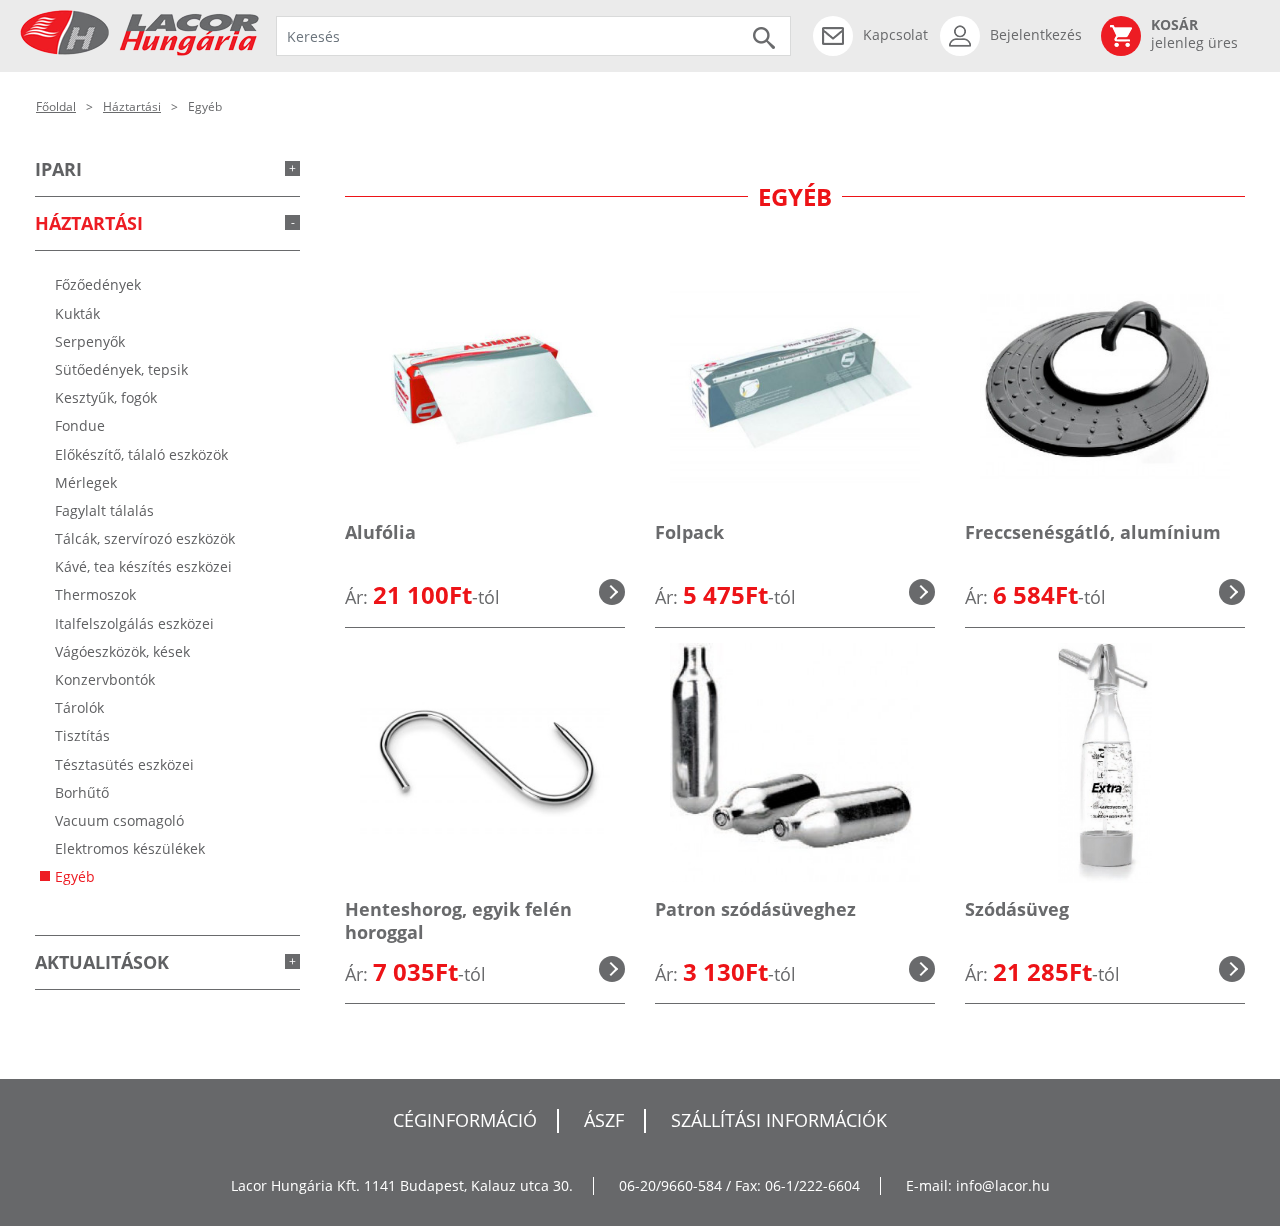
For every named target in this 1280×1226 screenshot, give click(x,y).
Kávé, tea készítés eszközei (143, 566)
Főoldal (56, 106)
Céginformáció (465, 1120)
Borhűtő (82, 792)
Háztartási (132, 106)
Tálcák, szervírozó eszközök (145, 538)
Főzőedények (98, 284)
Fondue (80, 425)
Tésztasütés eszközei (124, 764)
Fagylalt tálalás (104, 510)
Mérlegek (86, 482)
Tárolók (79, 707)
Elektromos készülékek (130, 848)
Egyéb (75, 876)
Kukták (77, 313)
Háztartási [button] (89, 223)
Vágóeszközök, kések (122, 651)
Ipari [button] (58, 169)
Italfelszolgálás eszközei (134, 623)
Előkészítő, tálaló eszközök (141, 454)
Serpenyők (90, 341)
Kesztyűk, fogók (106, 397)
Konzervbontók (105, 679)
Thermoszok (95, 594)
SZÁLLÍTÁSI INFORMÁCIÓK (779, 1120)
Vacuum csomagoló (119, 820)
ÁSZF (604, 1120)
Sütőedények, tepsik (121, 369)
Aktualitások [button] (102, 962)
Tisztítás (82, 735)
